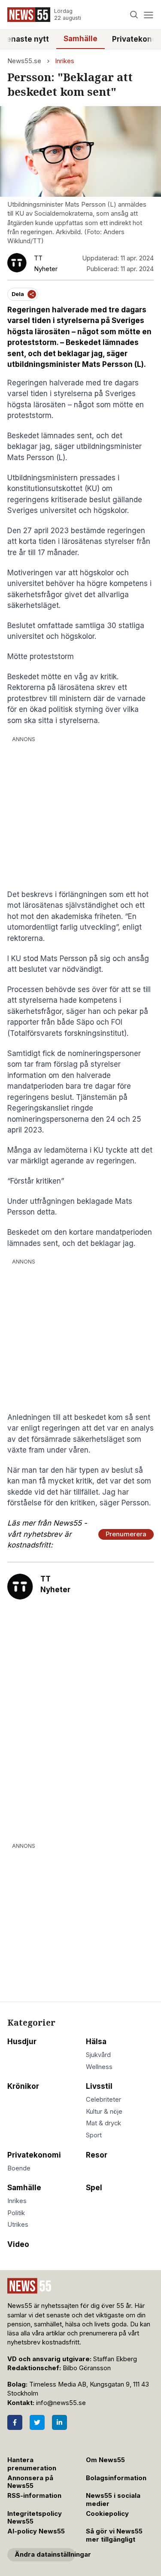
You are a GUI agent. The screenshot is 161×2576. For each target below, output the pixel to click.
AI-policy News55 (36, 2531)
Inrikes (65, 61)
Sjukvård (98, 2055)
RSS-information (34, 2496)
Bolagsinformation (116, 2478)
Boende (19, 2168)
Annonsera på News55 (30, 2482)
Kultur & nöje (104, 2112)
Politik (16, 2213)
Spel (94, 2188)
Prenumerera (126, 1534)
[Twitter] (37, 2422)
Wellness (99, 2067)
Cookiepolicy (107, 2514)
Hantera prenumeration (32, 2464)
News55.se (24, 61)
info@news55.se (61, 2403)
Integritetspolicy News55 (35, 2518)
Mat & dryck (103, 2123)
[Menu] (148, 15)
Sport (94, 2135)
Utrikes (18, 2225)
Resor (97, 2155)
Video (18, 2244)
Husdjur (22, 2042)
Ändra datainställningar (45, 2555)
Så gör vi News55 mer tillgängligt (114, 2535)
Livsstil (99, 2086)
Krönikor (23, 2086)
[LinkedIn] (59, 2422)
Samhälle (80, 39)
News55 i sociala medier (113, 2500)
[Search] (134, 15)
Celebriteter (103, 2100)
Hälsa (96, 2042)
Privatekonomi (34, 2155)
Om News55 (105, 2460)
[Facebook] (15, 2422)
